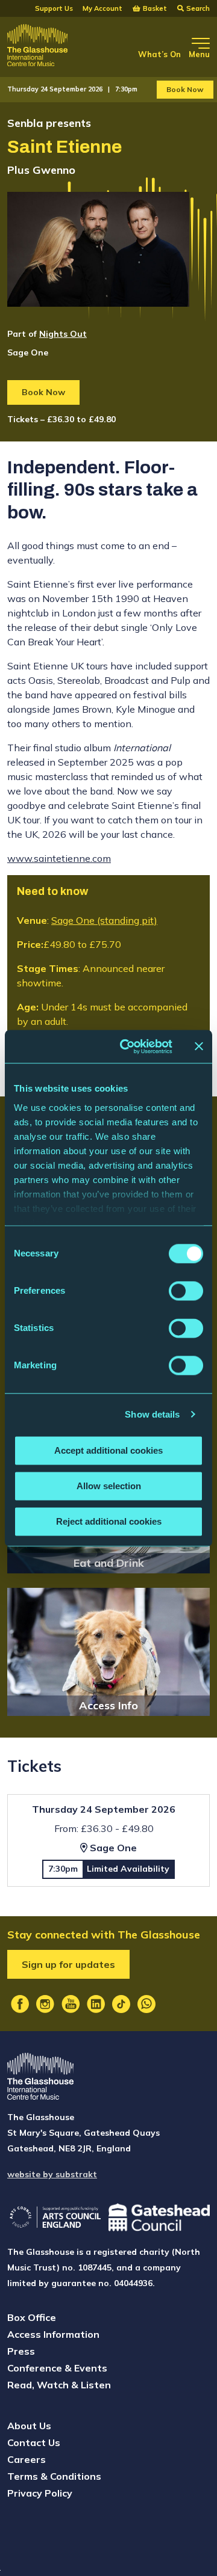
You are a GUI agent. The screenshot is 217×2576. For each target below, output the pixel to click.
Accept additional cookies (108, 1450)
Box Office (32, 2317)
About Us (29, 2426)
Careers (27, 2459)
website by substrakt (52, 2174)
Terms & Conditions (54, 2476)
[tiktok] (121, 2004)
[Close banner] (199, 1047)
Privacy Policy (40, 2493)
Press (21, 2351)
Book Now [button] (185, 89)
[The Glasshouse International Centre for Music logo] (37, 47)
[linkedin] (96, 2004)
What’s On (159, 54)
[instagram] (45, 2004)
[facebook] (20, 2004)
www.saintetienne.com (59, 858)
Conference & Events (57, 2368)
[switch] (186, 1291)
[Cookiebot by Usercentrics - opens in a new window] (127, 1047)
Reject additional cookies (109, 1521)
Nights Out (63, 334)
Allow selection (109, 1486)
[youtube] (71, 2004)
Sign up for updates (68, 1964)
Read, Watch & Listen (59, 2385)
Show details (152, 1414)
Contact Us (34, 2442)
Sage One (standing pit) (104, 920)
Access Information (53, 2334)
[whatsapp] (146, 2004)
